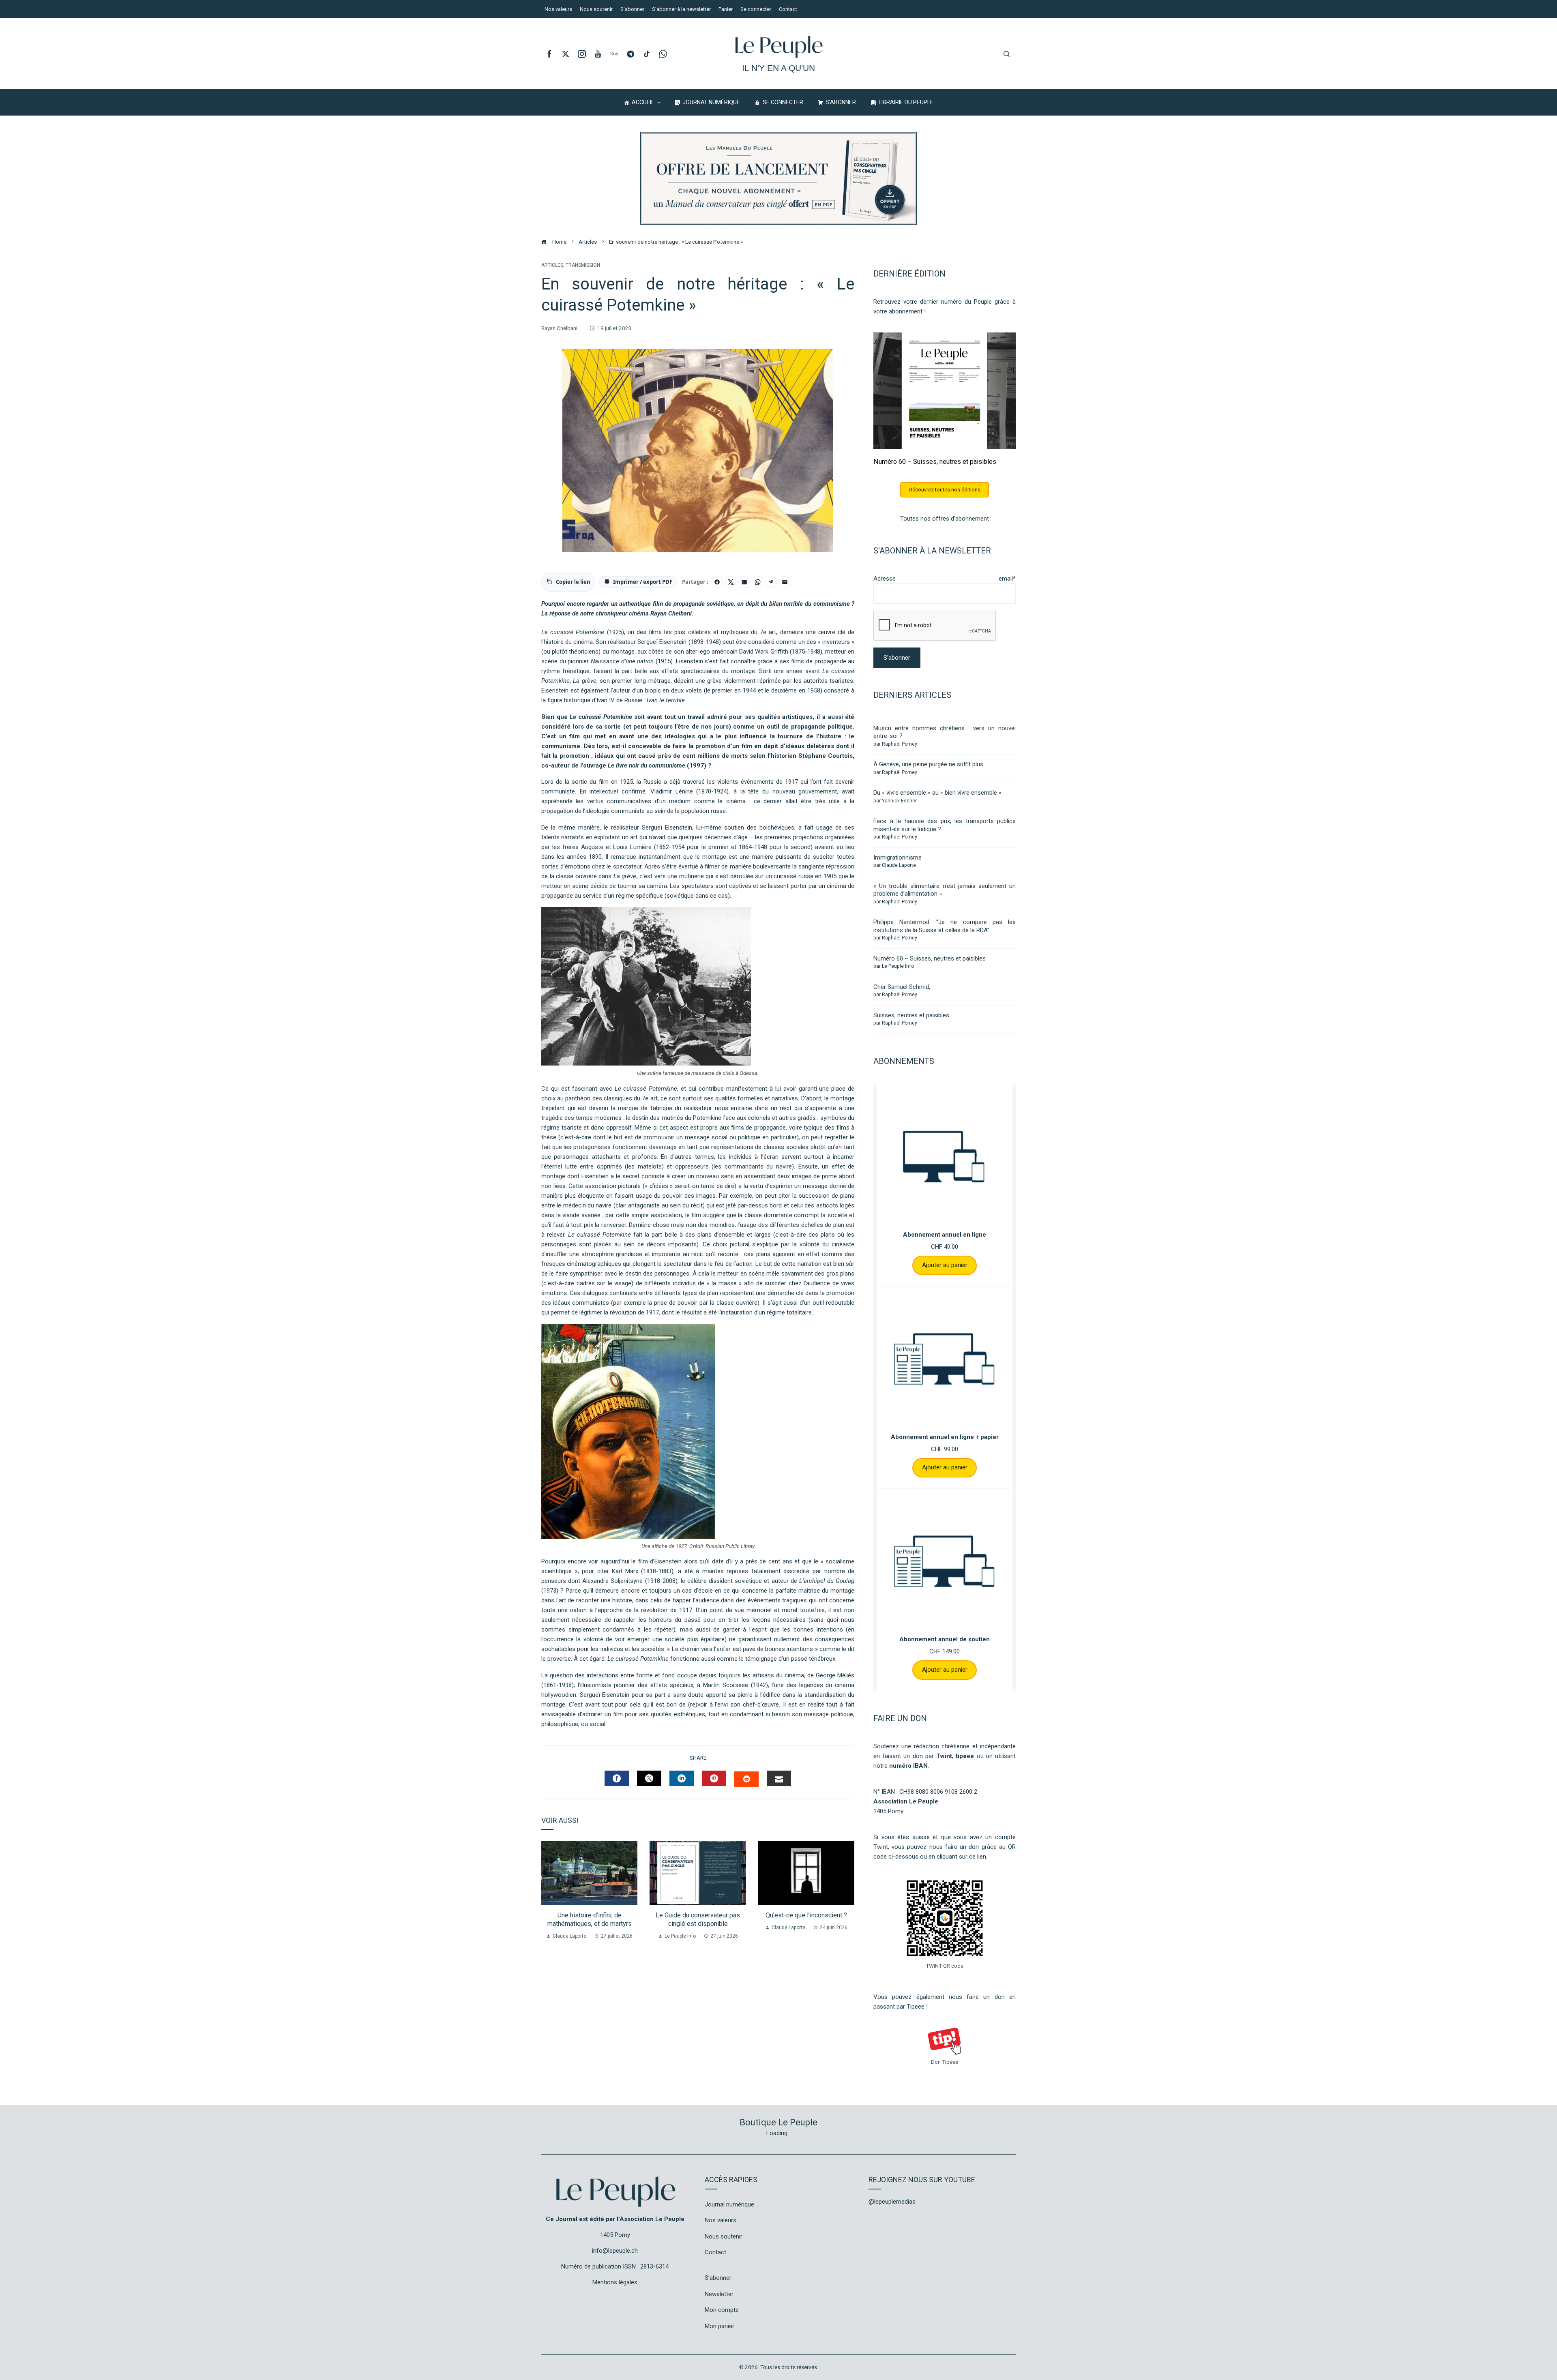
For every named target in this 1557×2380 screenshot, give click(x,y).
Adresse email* (945, 579)
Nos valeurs (721, 2220)
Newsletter (719, 2294)
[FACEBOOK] (617, 1778)
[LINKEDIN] (682, 1778)
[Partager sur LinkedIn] (744, 582)
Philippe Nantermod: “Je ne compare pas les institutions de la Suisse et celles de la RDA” (945, 926)
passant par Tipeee (899, 2007)
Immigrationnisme (898, 858)
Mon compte (722, 2310)
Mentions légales (615, 2282)
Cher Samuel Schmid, (902, 987)
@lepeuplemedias (892, 2202)
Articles (552, 265)
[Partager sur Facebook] (717, 582)
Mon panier (720, 2326)
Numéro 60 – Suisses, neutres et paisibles (935, 462)
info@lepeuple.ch (615, 2251)
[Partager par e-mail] (785, 582)
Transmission (583, 265)
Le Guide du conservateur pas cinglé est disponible (698, 1919)
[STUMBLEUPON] (746, 1779)
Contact (715, 2252)
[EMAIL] (779, 1778)
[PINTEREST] (714, 1778)
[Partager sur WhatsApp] (758, 582)
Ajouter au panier (945, 1265)
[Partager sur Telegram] (771, 582)
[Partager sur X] (731, 582)
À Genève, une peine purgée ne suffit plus (928, 764)
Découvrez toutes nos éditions (945, 490)
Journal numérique (729, 2204)
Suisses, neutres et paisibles (911, 1015)
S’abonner (718, 2278)
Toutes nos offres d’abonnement (945, 519)
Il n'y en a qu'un (778, 68)
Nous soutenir (724, 2236)
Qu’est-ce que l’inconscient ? (806, 1915)
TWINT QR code (945, 1966)
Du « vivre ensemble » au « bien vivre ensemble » (937, 793)
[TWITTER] (649, 1778)
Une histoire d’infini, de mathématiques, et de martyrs (590, 1919)
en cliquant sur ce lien (957, 1857)
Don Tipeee (945, 2062)
